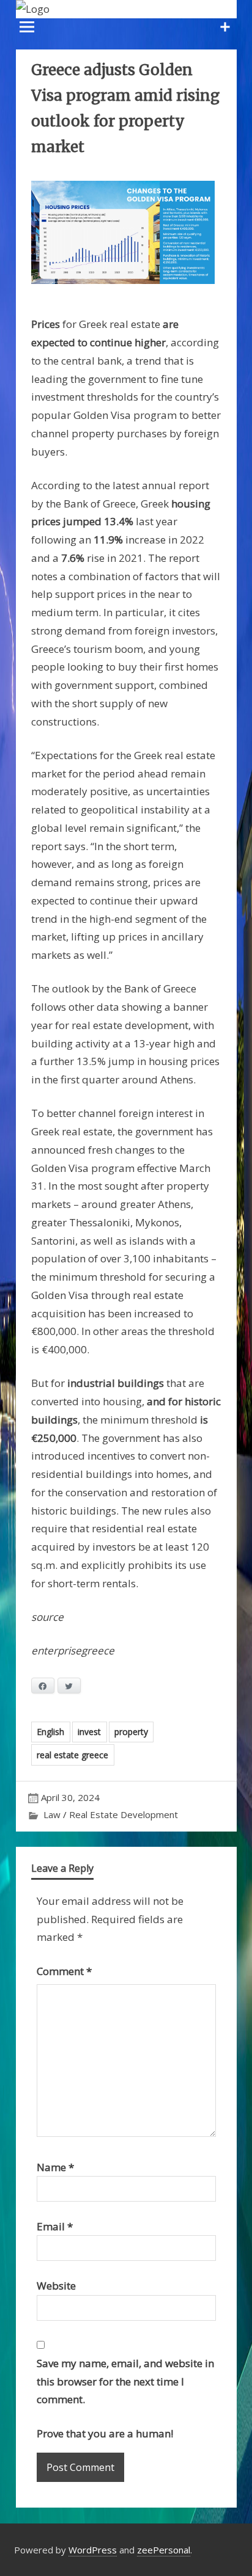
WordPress (93, 2550)
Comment (64, 1971)
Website (56, 2286)
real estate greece (72, 1755)
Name (55, 2167)
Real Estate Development (124, 1814)
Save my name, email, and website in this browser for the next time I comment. (125, 2381)
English (50, 1732)
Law (52, 1814)
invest (89, 1732)
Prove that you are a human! (105, 2433)
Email (55, 2226)
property (131, 1732)
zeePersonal (164, 2550)
